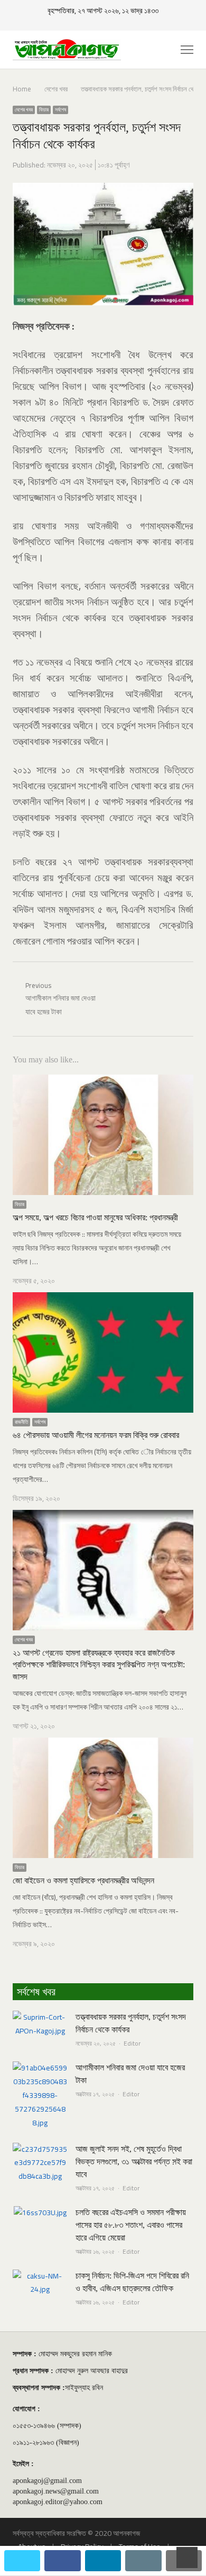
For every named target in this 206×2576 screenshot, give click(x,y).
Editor (132, 2043)
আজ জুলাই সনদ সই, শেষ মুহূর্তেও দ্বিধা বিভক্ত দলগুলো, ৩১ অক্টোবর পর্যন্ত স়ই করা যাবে (134, 2162)
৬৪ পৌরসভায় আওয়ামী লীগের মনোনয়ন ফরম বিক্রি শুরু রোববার (96, 1435)
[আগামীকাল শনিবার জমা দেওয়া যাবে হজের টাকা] (40, 2068)
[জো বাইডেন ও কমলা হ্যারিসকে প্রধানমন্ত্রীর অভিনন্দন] (103, 1744)
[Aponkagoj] (67, 50)
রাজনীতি (21, 1422)
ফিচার (44, 110)
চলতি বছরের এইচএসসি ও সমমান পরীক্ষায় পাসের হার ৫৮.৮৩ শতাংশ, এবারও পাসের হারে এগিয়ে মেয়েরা (131, 2225)
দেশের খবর (24, 110)
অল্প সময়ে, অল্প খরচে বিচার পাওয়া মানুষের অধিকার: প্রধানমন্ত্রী (95, 1217)
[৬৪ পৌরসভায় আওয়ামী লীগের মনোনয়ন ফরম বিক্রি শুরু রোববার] (103, 1299)
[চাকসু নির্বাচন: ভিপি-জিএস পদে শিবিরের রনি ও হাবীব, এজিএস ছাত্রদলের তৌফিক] (40, 2276)
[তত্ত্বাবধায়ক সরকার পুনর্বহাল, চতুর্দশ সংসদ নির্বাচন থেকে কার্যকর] (40, 2017)
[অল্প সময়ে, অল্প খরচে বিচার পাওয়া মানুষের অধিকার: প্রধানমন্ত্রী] (103, 1081)
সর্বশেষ (60, 110)
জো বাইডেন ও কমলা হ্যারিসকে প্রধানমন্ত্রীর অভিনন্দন (83, 1880)
